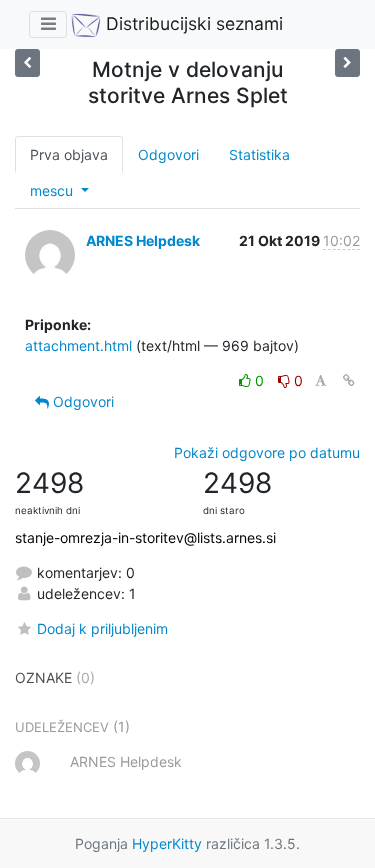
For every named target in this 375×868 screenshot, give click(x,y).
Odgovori (168, 154)
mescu (53, 190)
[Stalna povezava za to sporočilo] (349, 380)
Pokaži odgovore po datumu (267, 452)
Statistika (259, 154)
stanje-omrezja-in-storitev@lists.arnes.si (145, 537)
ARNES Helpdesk (143, 240)
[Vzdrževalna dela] (347, 62)
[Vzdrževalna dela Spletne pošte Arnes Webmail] (27, 62)
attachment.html (78, 345)
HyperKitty (167, 843)
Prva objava (69, 154)
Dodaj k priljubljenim (102, 628)
